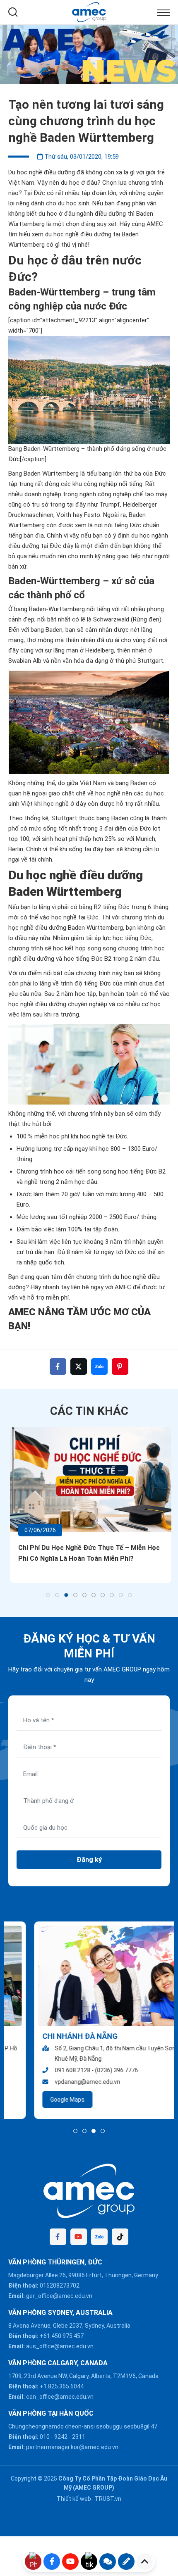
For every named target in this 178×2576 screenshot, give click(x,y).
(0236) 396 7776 (91, 2070)
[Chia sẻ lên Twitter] (79, 1367)
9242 (61, 2437)
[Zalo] (99, 2237)
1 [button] (48, 1595)
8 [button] (112, 1595)
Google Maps (42, 2100)
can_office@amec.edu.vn (60, 2397)
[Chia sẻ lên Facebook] (58, 1367)
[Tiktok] (120, 2237)
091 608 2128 (47, 2070)
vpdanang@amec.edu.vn (62, 2082)
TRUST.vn (108, 2499)
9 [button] (121, 1595)
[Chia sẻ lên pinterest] (120, 1367)
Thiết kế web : (75, 2499)
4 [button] (75, 1595)
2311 (79, 2437)
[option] (89, 54)
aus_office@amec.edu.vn (60, 2346)
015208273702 (60, 2286)
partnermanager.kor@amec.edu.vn (72, 2447)
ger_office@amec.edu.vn (59, 2296)
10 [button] (130, 1595)
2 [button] (57, 1595)
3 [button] (66, 1595)
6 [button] (94, 1595)
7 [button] (103, 1595)
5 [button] (84, 1595)
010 (45, 2437)
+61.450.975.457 (62, 2336)
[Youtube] (79, 2237)
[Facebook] (58, 2237)
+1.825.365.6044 (62, 2386)
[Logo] (89, 12)
